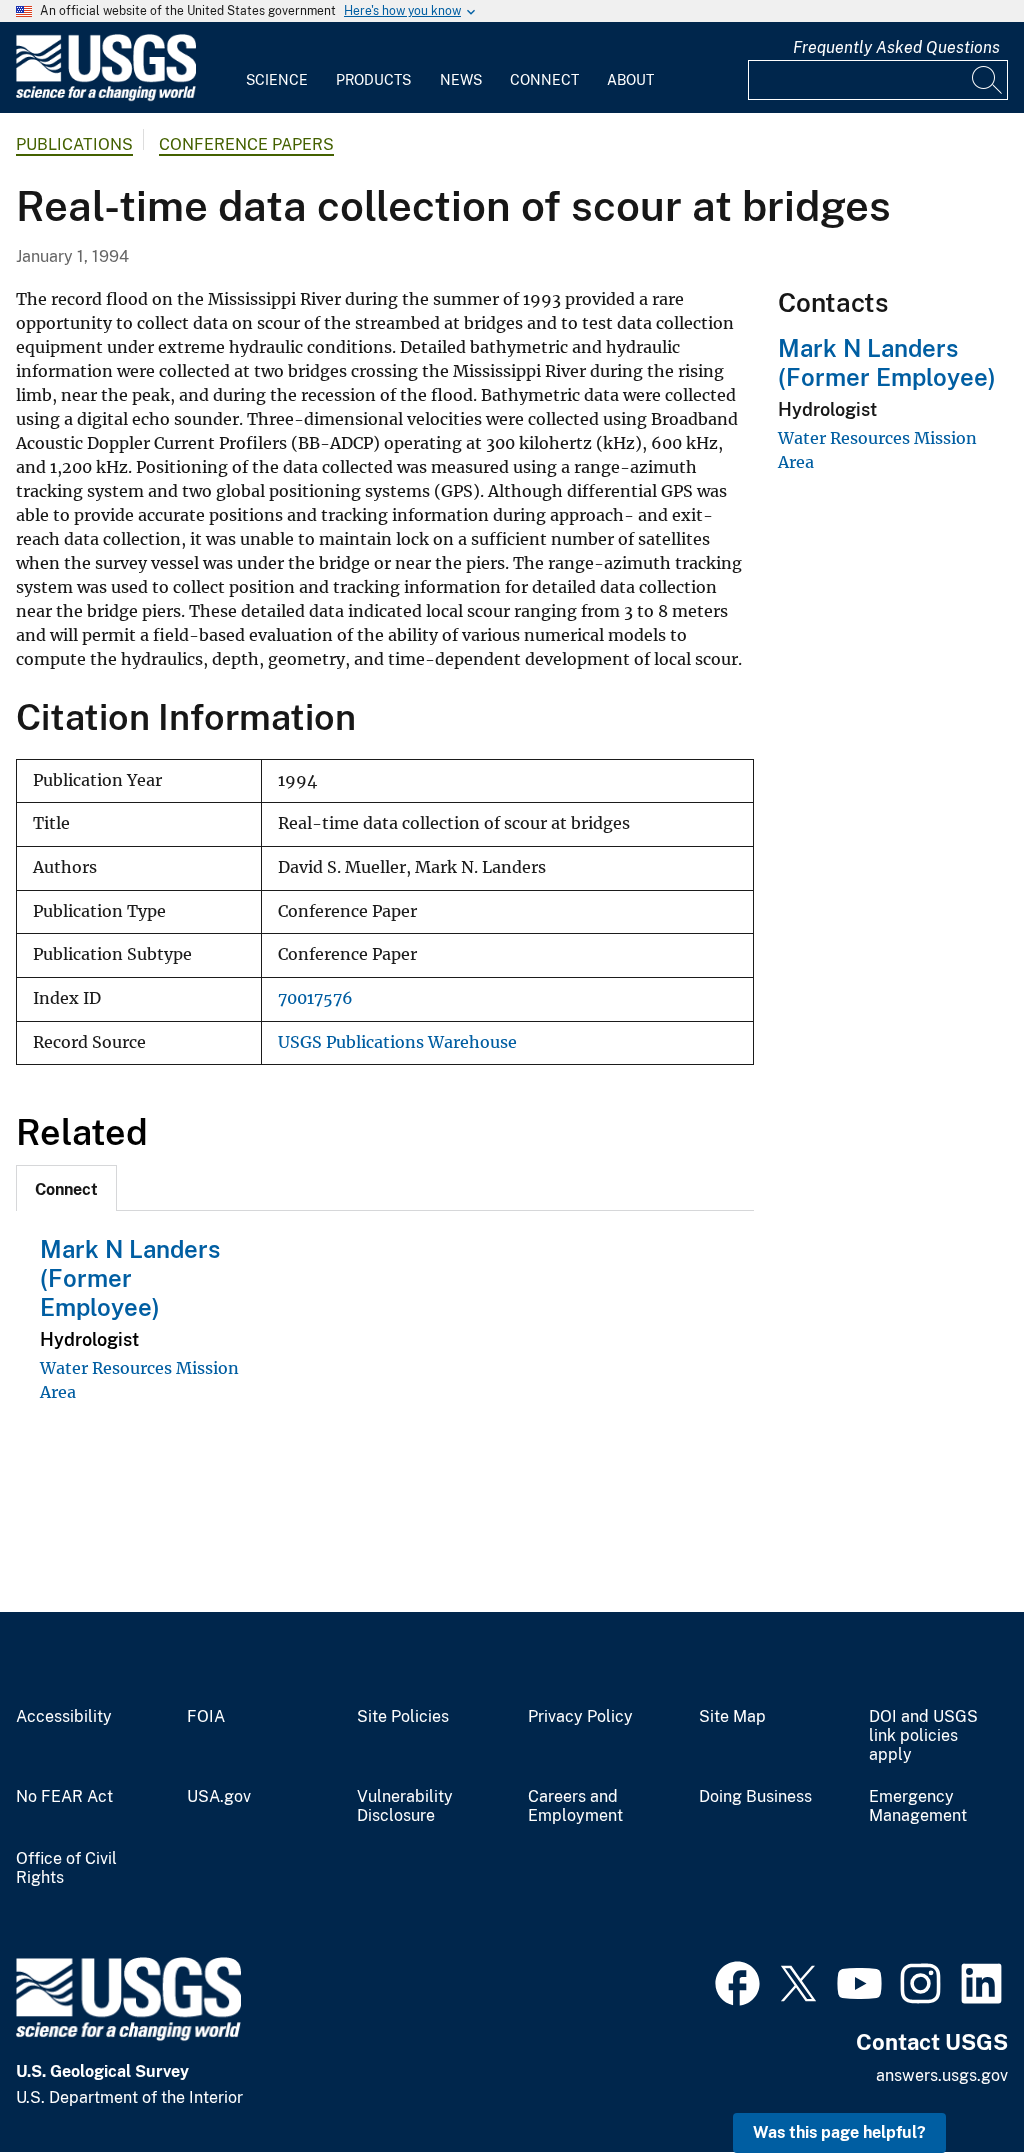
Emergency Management (918, 1806)
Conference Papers (246, 144)
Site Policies (403, 1717)
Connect (544, 80)
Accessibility (64, 1717)
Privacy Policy (580, 1717)
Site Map (732, 1717)
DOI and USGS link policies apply (923, 1736)
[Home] (106, 96)
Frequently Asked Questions (896, 47)
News (461, 80)
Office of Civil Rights (66, 1868)
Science (277, 80)
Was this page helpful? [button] (839, 2132)
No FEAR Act (64, 1797)
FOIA (206, 1717)
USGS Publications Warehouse (397, 1042)
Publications (74, 144)
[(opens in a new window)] (737, 1981)
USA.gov (219, 1797)
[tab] (66, 1188)
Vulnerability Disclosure (405, 1806)
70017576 (315, 998)
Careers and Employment (575, 1806)
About (630, 80)
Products (373, 80)
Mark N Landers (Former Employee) (130, 1278)
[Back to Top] (951, 2080)
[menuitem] (277, 68)
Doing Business (755, 1797)
